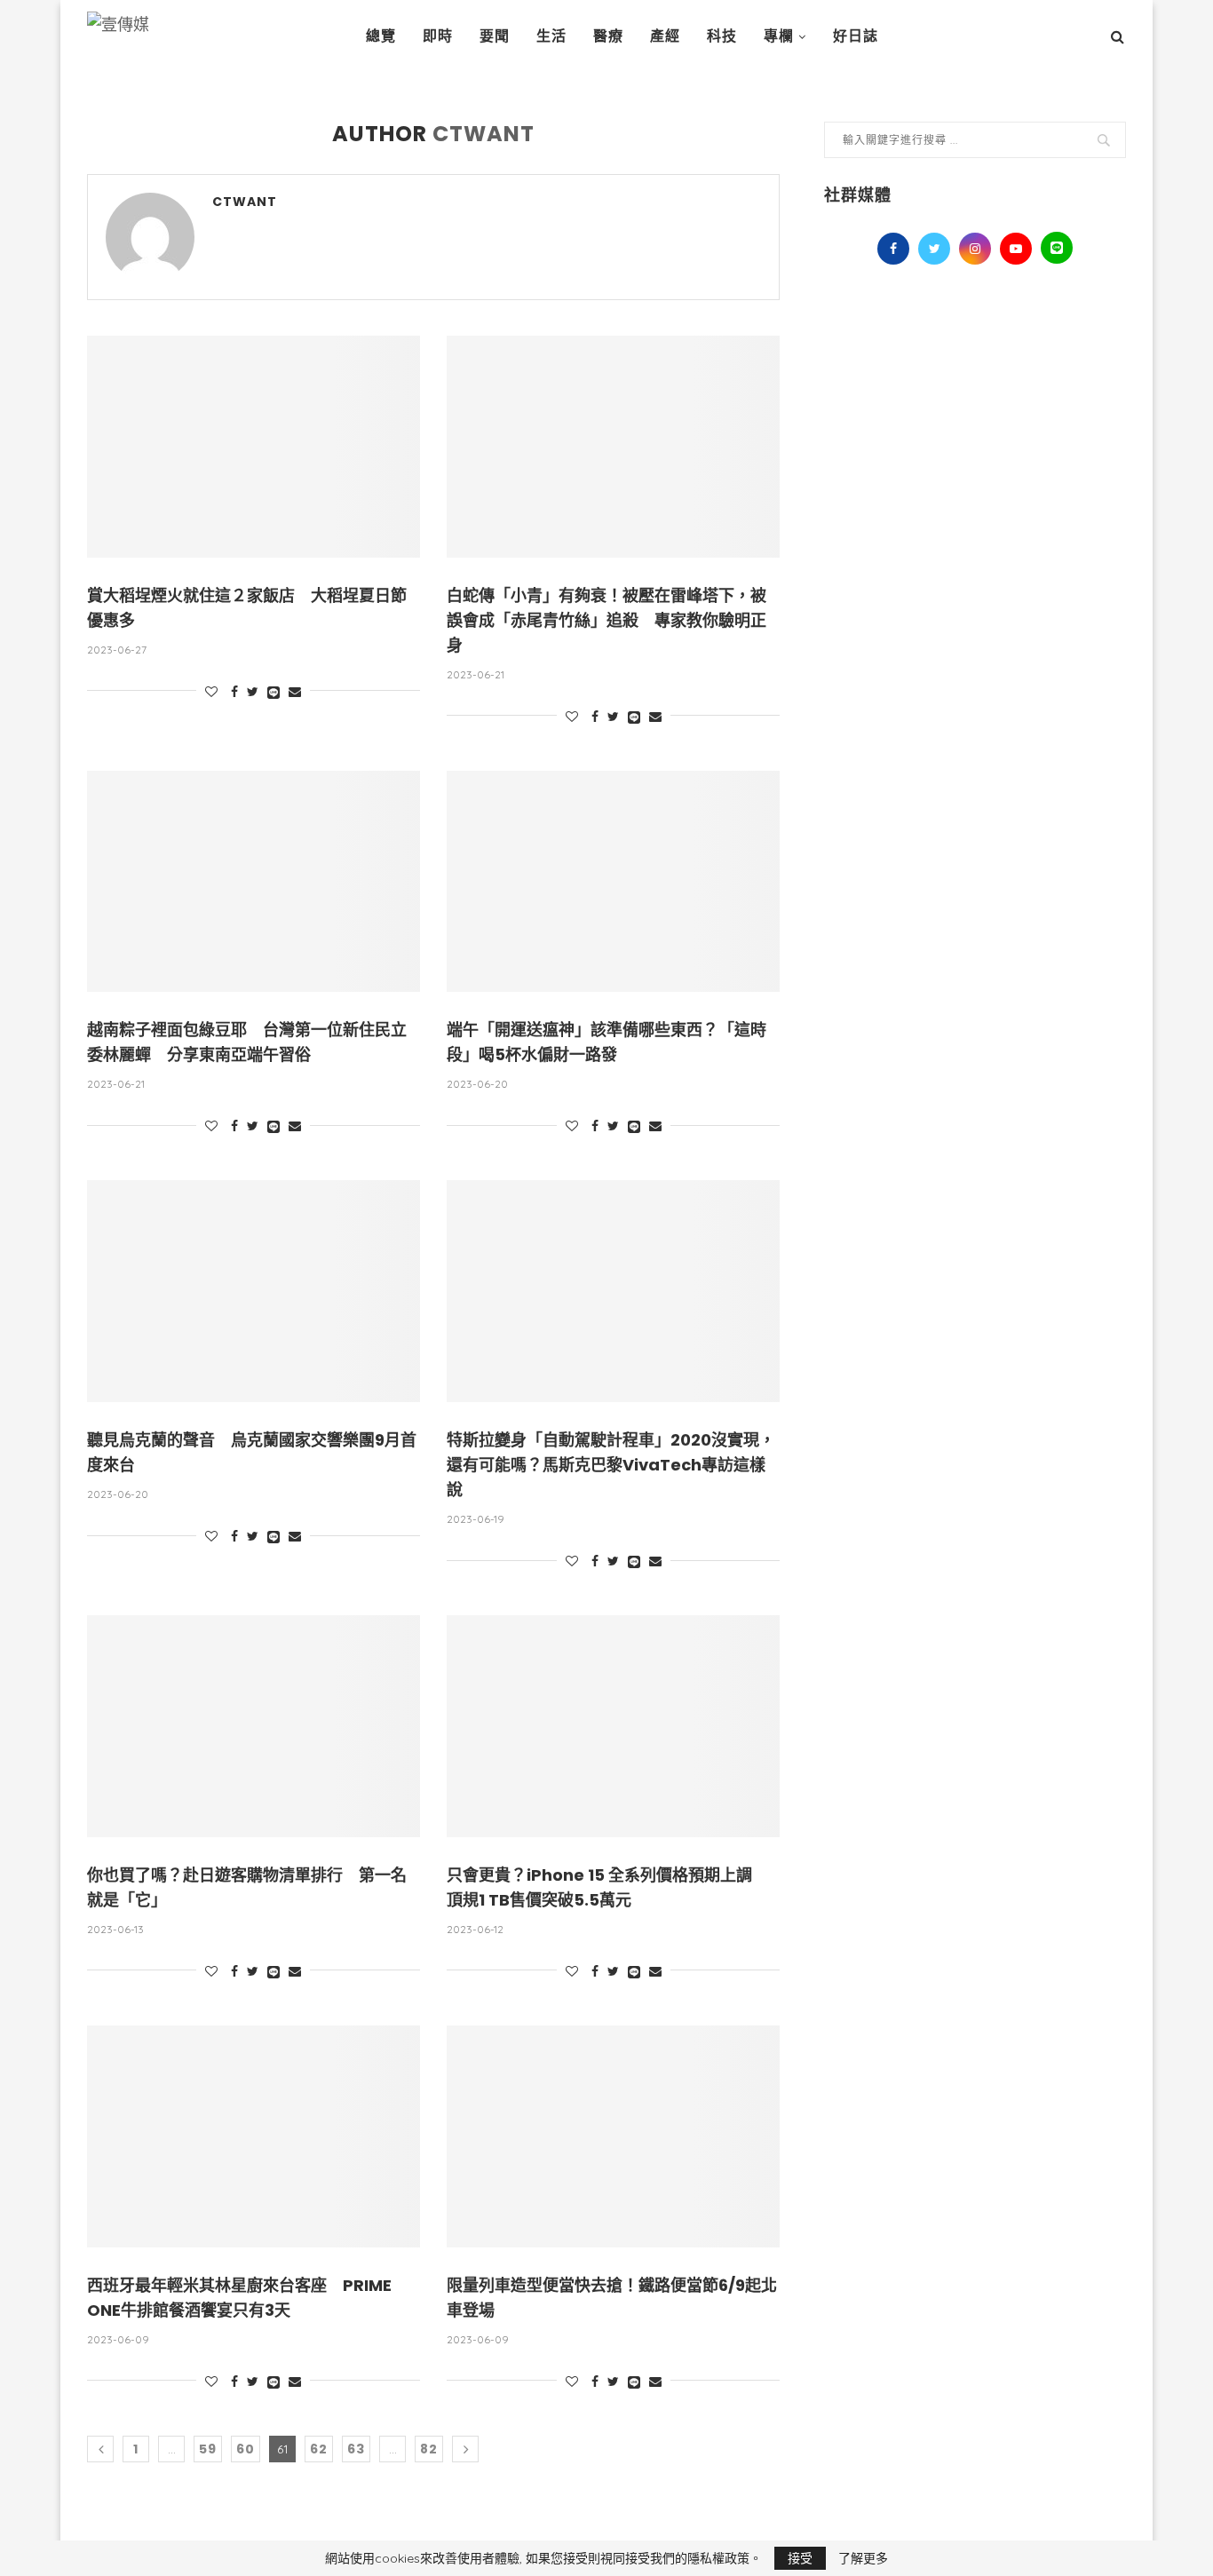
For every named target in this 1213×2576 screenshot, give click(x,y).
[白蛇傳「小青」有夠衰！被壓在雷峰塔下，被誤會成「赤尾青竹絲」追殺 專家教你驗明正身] (613, 447)
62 (319, 2449)
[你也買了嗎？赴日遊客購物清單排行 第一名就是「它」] (254, 1726)
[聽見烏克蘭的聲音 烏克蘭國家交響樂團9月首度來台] (254, 1291)
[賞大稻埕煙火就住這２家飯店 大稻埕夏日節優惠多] (254, 447)
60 (246, 2449)
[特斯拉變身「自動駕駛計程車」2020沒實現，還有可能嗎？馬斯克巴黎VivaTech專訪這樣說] (613, 1291)
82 (429, 2449)
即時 (438, 36)
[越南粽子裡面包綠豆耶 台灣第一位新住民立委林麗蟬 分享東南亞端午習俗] (254, 882)
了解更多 (863, 2558)
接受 (800, 2558)
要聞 (495, 36)
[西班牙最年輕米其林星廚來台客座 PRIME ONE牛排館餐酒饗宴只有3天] (254, 2136)
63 (356, 2449)
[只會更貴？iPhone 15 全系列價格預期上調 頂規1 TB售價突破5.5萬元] (613, 1726)
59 (208, 2449)
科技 (722, 36)
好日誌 (856, 36)
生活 (551, 36)
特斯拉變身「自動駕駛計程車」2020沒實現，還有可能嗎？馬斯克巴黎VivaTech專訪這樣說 (611, 1465)
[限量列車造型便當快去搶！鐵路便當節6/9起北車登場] (613, 2136)
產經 (665, 36)
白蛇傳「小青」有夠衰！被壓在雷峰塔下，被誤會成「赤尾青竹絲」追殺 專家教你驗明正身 (606, 620)
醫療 (608, 36)
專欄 (779, 36)
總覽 (381, 36)
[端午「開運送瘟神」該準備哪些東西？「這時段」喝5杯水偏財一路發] (613, 882)
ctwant (245, 202)
